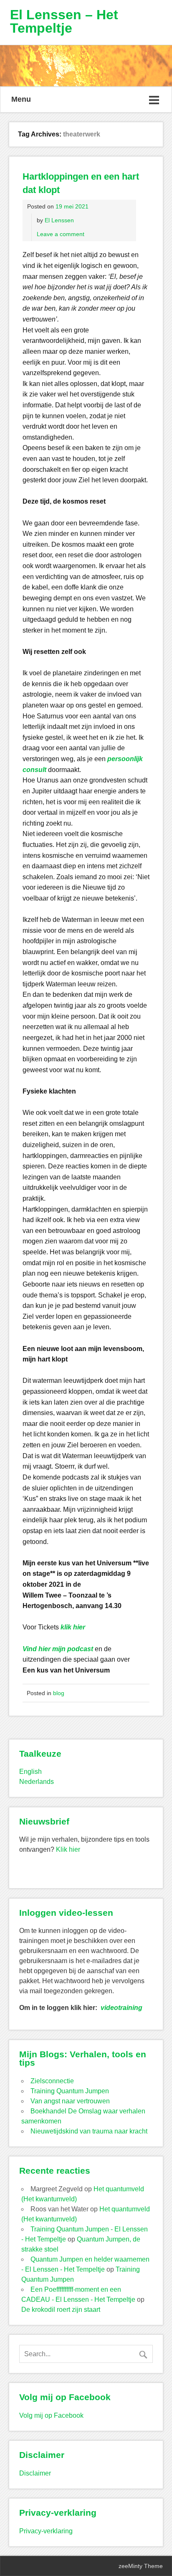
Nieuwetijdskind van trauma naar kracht (89, 2131)
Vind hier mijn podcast (58, 1649)
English (30, 1772)
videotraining (121, 2008)
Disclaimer (35, 2473)
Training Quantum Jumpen (70, 2091)
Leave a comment (61, 234)
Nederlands (37, 1782)
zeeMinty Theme (141, 2566)
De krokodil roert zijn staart (61, 2310)
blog (59, 1693)
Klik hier (68, 1849)
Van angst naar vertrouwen (70, 2101)
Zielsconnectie (52, 2081)
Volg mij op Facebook (51, 2415)
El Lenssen (59, 220)
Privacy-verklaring (46, 2531)
